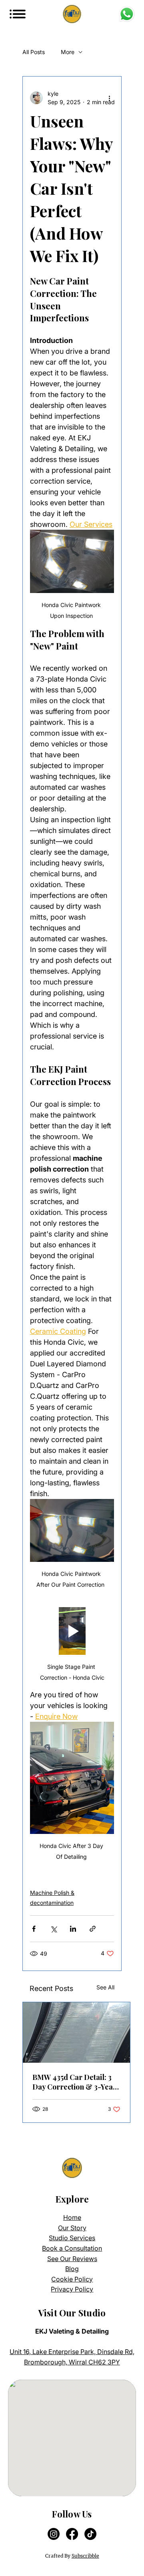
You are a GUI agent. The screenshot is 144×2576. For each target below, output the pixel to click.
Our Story (72, 2228)
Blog (72, 2269)
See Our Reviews (72, 2259)
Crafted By (72, 2556)
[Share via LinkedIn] (73, 1929)
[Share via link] (93, 1929)
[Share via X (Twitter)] (53, 1929)
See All (105, 1987)
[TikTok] (90, 2534)
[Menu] (19, 14)
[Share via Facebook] (34, 1929)
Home (72, 2217)
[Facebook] (72, 2534)
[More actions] (109, 98)
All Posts (34, 52)
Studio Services (72, 2238)
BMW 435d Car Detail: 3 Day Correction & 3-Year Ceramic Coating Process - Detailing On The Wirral (76, 2082)
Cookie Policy (72, 2279)
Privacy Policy (72, 2289)
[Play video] (72, 1631)
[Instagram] (54, 2534)
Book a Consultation (72, 2248)
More (68, 52)
